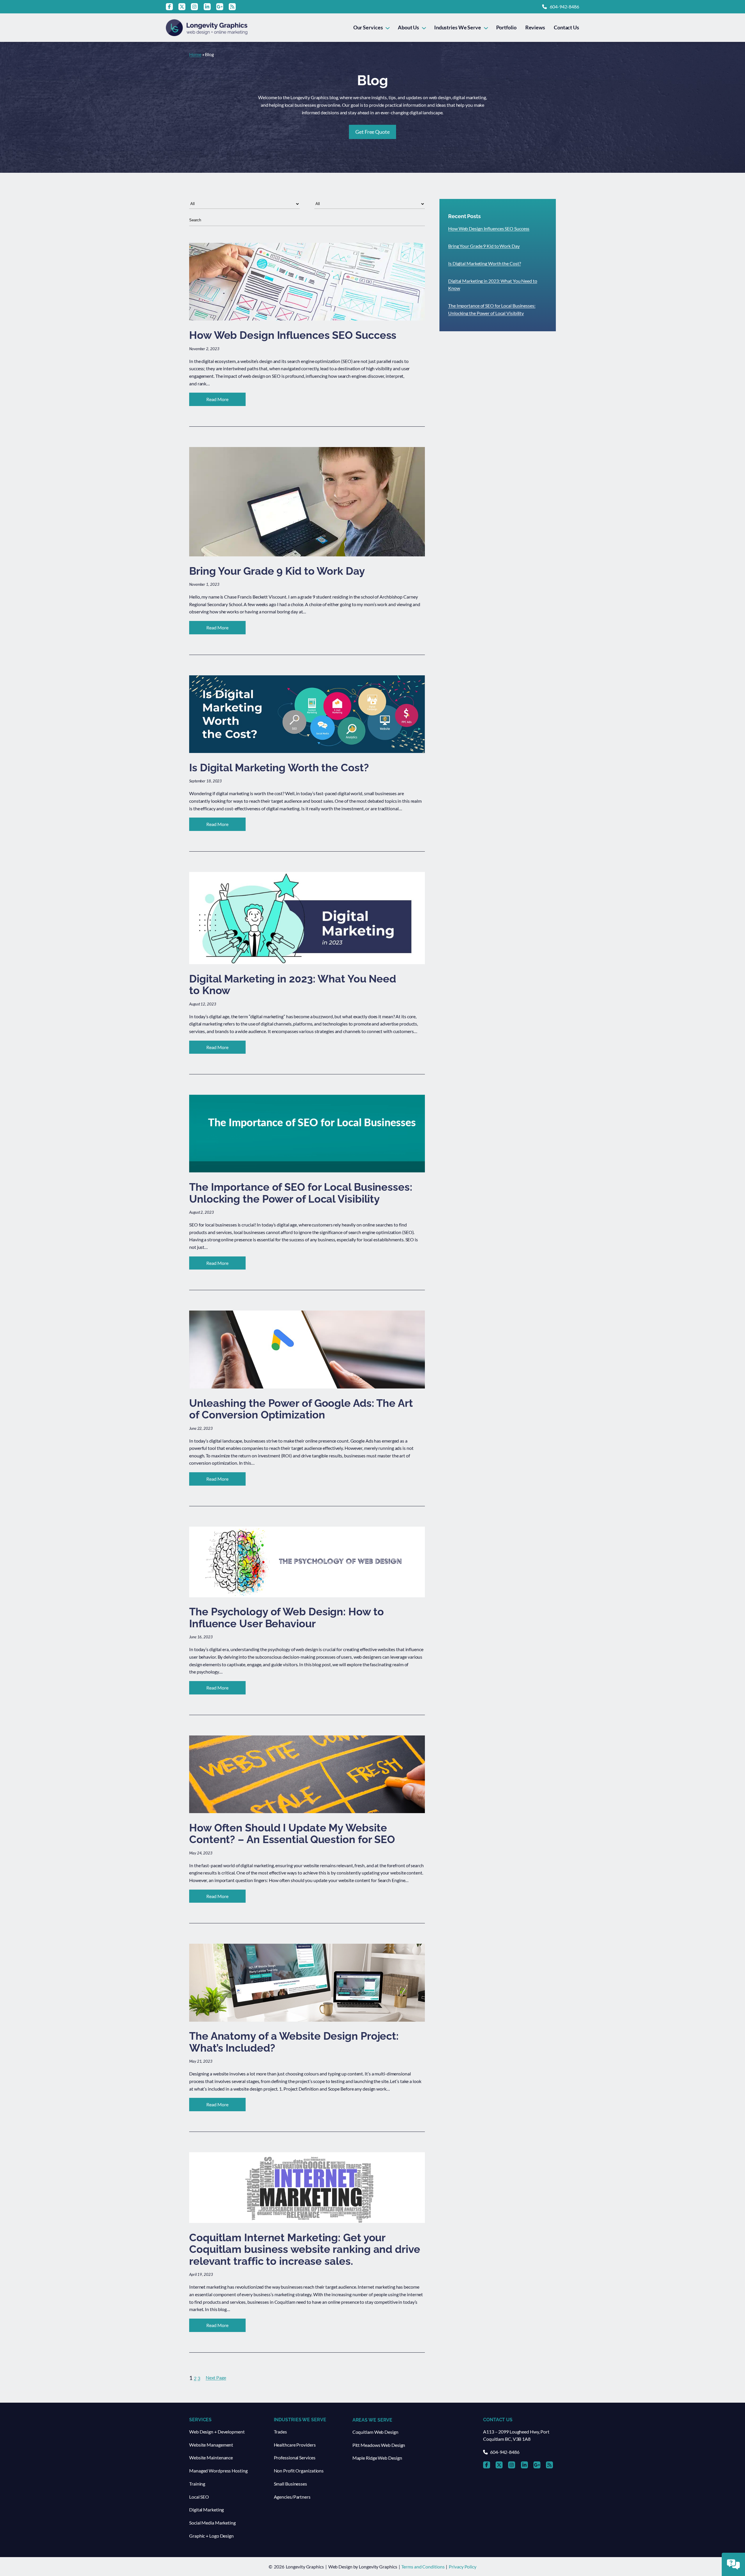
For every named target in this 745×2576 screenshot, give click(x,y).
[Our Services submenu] (388, 27)
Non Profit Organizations (299, 2471)
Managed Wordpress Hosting (218, 2471)
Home (195, 54)
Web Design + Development (217, 2432)
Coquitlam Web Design (375, 2432)
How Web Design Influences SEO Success (489, 228)
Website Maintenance (211, 2457)
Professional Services (295, 2457)
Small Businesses (290, 2484)
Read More (226, 401)
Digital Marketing (206, 2510)
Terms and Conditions (423, 2567)
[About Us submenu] (424, 27)
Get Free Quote (372, 132)
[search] (307, 220)
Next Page (216, 2377)
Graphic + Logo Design (211, 2536)
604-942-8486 (564, 7)
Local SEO (199, 2497)
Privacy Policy (463, 2567)
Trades (280, 2432)
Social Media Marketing (212, 2523)
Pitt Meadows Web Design (379, 2445)
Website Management (211, 2445)
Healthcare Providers (295, 2445)
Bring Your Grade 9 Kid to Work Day (484, 246)
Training (197, 2484)
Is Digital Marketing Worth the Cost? (484, 263)
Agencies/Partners (292, 2497)
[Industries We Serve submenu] (486, 27)
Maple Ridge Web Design (377, 2458)
